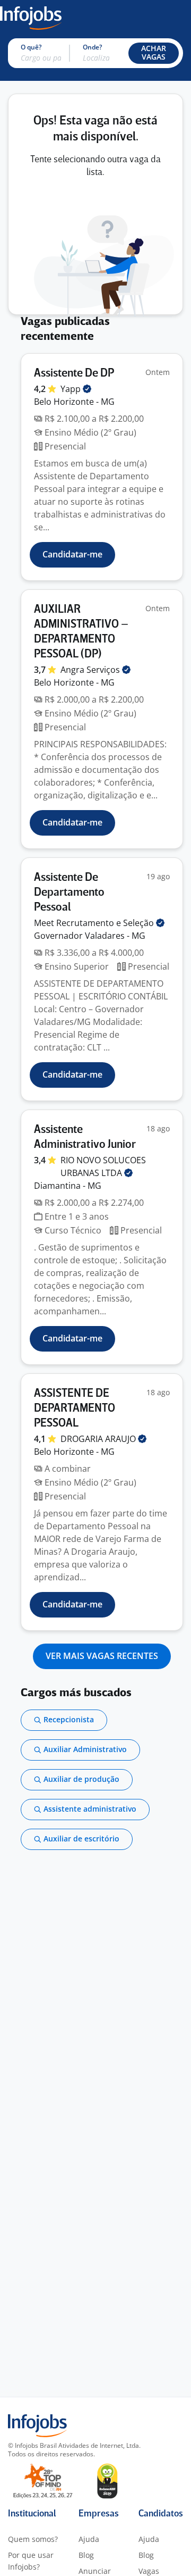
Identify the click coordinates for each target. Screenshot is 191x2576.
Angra (91, 670)
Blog (86, 2555)
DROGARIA (99, 1439)
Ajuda (89, 2539)
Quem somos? (33, 2539)
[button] (154, 53)
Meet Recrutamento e (95, 923)
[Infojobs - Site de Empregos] (31, 17)
